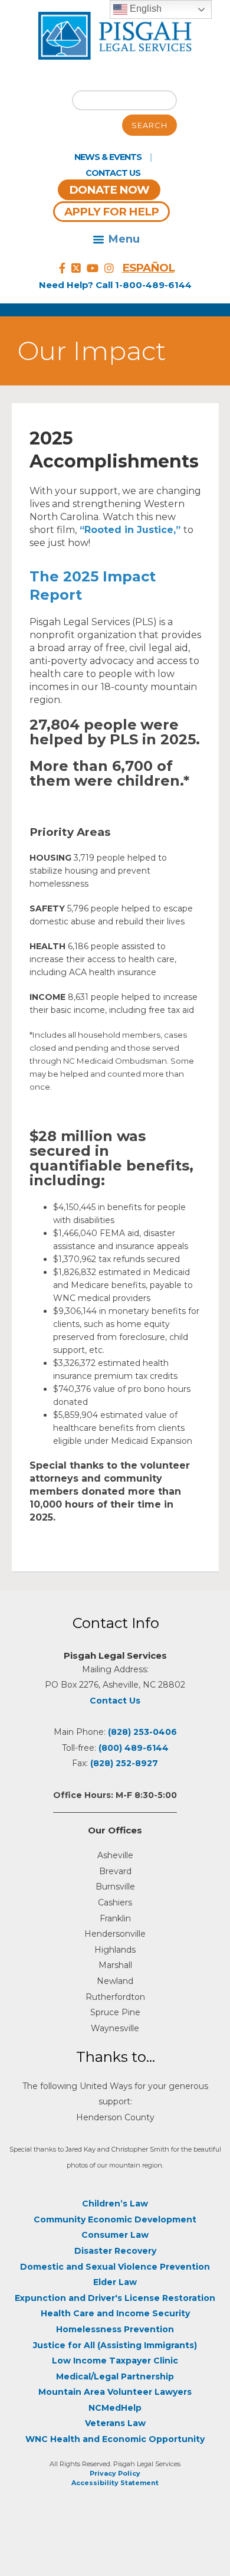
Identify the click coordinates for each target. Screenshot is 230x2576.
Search (149, 125)
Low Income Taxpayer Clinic (115, 2361)
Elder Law (115, 2282)
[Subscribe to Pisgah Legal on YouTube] (93, 269)
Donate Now (109, 190)
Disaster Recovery (115, 2251)
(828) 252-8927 (124, 1763)
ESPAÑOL (148, 268)
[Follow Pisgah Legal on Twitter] (76, 269)
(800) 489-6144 (134, 1748)
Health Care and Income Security (115, 2313)
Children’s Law (115, 2204)
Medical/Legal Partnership (115, 2376)
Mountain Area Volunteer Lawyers (115, 2392)
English (144, 9)
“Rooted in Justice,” (130, 530)
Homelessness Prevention (115, 2329)
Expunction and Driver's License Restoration (115, 2298)
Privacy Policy (115, 2473)
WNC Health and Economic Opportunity (115, 2439)
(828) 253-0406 (142, 1732)
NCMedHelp (115, 2408)
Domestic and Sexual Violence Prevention (115, 2267)
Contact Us (113, 173)
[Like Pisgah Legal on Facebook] (62, 269)
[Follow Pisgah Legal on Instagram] (109, 269)
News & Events (108, 157)
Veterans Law (115, 2423)
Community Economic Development (115, 2219)
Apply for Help (111, 212)
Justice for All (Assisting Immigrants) (115, 2345)
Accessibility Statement (115, 2483)
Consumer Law (115, 2235)
